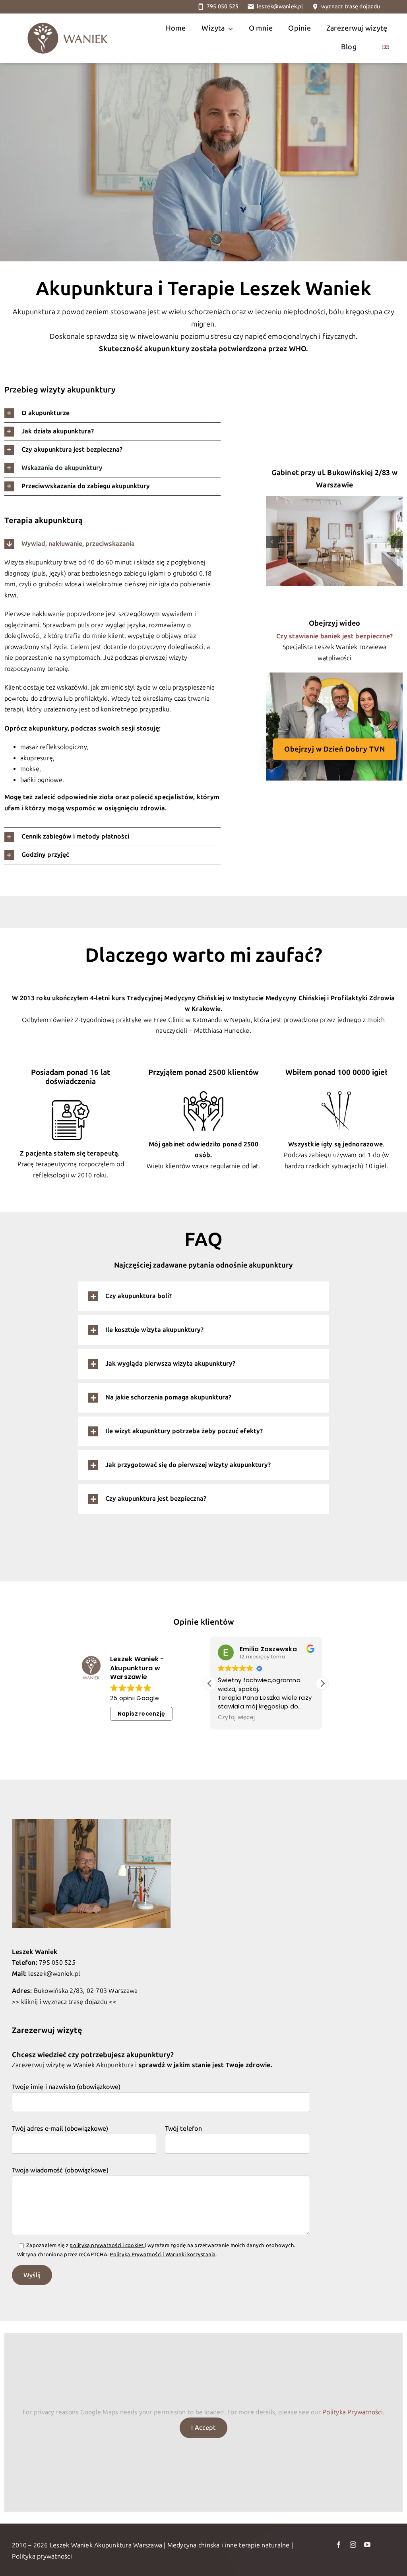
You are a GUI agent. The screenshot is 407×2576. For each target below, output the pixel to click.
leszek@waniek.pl (280, 7)
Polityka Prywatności (136, 2254)
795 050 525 (223, 7)
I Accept (203, 2428)
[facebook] (339, 2545)
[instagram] (353, 2545)
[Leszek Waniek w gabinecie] (91, 1822)
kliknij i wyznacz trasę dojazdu (64, 2002)
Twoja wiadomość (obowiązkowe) (60, 2170)
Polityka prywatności (42, 2556)
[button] (112, 413)
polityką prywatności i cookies (107, 2245)
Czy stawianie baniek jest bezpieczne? (334, 636)
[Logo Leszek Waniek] (68, 16)
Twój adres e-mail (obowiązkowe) (60, 2129)
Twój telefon (183, 2129)
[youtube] (367, 2545)
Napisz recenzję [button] (141, 1714)
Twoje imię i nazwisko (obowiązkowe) (66, 2087)
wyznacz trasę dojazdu (351, 7)
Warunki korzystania (191, 2254)
